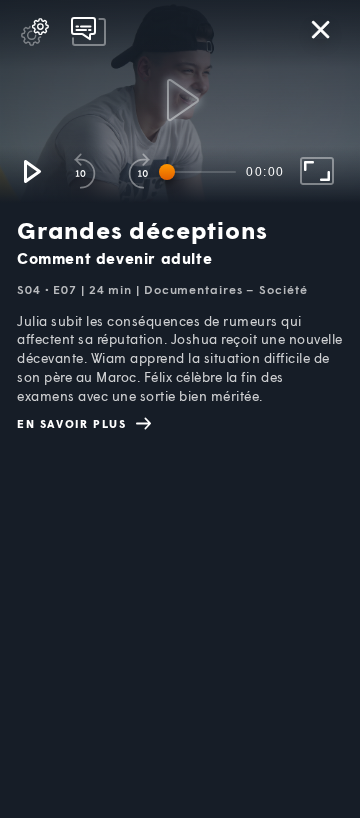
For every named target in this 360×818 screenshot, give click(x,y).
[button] (31, 171)
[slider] (201, 172)
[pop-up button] (35, 32)
